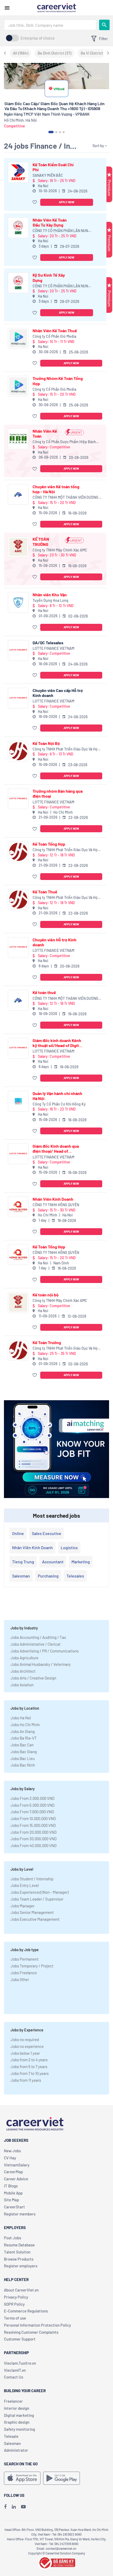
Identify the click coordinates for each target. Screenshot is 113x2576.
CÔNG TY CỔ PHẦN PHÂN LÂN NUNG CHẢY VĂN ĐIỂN (61, 231)
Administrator (16, 2450)
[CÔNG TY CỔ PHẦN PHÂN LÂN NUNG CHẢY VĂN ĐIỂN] (18, 228)
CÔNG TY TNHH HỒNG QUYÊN (56, 1205)
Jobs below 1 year (25, 2053)
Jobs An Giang (23, 1731)
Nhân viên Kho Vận (50, 595)
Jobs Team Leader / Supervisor (37, 1899)
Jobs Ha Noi (21, 1718)
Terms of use (15, 2318)
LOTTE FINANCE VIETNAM (53, 648)
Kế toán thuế (44, 992)
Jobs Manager (22, 1906)
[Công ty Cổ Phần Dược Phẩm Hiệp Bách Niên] (18, 439)
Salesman (21, 1576)
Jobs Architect (23, 1671)
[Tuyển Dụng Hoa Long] (18, 602)
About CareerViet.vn (21, 2290)
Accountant (53, 1562)
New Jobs (12, 2151)
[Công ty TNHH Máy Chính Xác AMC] (18, 547)
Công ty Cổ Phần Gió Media (54, 336)
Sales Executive (47, 1533)
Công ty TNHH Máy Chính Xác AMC (60, 550)
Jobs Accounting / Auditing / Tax (38, 1637)
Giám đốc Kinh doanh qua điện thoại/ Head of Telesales (56, 1149)
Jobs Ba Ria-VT (24, 1738)
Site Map (11, 2200)
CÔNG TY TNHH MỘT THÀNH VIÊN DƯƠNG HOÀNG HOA (65, 498)
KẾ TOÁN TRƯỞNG (41, 541)
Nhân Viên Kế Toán (45, 433)
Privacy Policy (16, 2297)
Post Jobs (12, 2238)
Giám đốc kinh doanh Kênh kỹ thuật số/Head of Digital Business (57, 1043)
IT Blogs (11, 2186)
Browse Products (19, 2259)
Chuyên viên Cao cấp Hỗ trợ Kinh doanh (58, 693)
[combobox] (50, 25)
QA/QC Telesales (48, 643)
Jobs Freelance (24, 1973)
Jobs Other (20, 1979)
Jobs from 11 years (26, 2080)
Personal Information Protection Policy (37, 2325)
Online (18, 1533)
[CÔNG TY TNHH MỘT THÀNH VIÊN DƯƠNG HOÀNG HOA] (18, 494)
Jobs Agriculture (24, 1658)
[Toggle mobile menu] (7, 8)
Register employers (21, 2266)
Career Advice (16, 2179)
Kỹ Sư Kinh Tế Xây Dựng (49, 277)
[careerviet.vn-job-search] (22, 2478)
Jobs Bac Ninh (23, 1765)
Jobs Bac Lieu (23, 1758)
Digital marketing (19, 2415)
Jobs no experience (27, 2046)
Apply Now (67, 202)
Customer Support (20, 2339)
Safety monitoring (19, 2429)
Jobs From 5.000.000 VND (32, 1805)
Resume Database (19, 2245)
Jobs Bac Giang (24, 1752)
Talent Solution (17, 2252)
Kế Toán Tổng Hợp (49, 844)
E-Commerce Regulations (26, 2311)
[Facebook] (5, 2507)
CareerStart (14, 2207)
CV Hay (10, 2158)
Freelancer (13, 2401)
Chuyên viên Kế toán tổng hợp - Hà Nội (56, 489)
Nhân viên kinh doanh (32, 1547)
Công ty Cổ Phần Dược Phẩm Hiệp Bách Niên (64, 442)
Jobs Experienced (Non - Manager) (40, 1892)
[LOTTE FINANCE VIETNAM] (18, 650)
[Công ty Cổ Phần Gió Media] (18, 338)
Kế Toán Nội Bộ (46, 743)
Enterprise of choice (38, 38)
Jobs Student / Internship (32, 1879)
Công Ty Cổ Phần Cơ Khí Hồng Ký (59, 1104)
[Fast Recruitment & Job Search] (56, 7)
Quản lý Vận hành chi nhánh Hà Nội (57, 1096)
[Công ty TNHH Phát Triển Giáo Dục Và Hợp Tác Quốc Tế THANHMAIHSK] (18, 751)
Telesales (75, 1576)
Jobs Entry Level (25, 1885)
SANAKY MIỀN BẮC (48, 175)
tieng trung (23, 1562)
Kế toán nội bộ (46, 1295)
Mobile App (13, 2193)
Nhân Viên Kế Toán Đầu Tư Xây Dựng (50, 222)
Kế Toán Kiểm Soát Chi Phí (53, 167)
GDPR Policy (14, 2304)
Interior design (17, 2408)
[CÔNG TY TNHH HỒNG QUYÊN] (18, 1207)
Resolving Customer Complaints (31, 2332)
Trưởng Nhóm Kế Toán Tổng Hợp (58, 381)
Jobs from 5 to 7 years (29, 2067)
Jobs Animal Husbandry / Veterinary (41, 1664)
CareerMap (13, 2172)
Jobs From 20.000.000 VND (34, 1832)
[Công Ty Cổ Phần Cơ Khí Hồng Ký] (18, 1101)
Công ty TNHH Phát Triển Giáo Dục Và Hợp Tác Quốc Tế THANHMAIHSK (66, 749)
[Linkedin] (14, 2507)
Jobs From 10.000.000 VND (33, 1818)
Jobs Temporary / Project (32, 1966)
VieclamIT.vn (15, 2370)
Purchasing (48, 1576)
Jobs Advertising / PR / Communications (45, 1651)
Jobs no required (25, 2040)
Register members (20, 2214)
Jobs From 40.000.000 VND (34, 1845)
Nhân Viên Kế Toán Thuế (55, 331)
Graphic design (17, 2422)
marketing (81, 1562)
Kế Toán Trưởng (47, 1342)
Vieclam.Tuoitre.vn (20, 2363)
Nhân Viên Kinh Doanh (53, 1199)
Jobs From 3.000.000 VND (32, 1798)
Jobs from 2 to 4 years (29, 2060)
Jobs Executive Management (35, 1919)
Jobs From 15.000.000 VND (33, 1825)
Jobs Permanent (24, 1959)
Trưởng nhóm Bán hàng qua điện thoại (58, 793)
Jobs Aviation (22, 1685)
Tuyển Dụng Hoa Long (50, 600)
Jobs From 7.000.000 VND (32, 1812)
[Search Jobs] (104, 25)
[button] (35, 202)
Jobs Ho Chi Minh (25, 1725)
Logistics (69, 1547)
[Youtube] (23, 2507)
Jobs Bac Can (22, 1745)
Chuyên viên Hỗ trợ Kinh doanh (55, 942)
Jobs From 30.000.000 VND (34, 1839)
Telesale (11, 2436)
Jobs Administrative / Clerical (35, 1644)
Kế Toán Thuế (45, 892)
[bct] (56, 2562)
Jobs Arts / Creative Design (33, 1678)
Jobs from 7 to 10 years (30, 2073)
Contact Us (14, 2377)
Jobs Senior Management (32, 1912)
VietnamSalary (17, 2165)
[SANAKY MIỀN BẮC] (18, 172)
